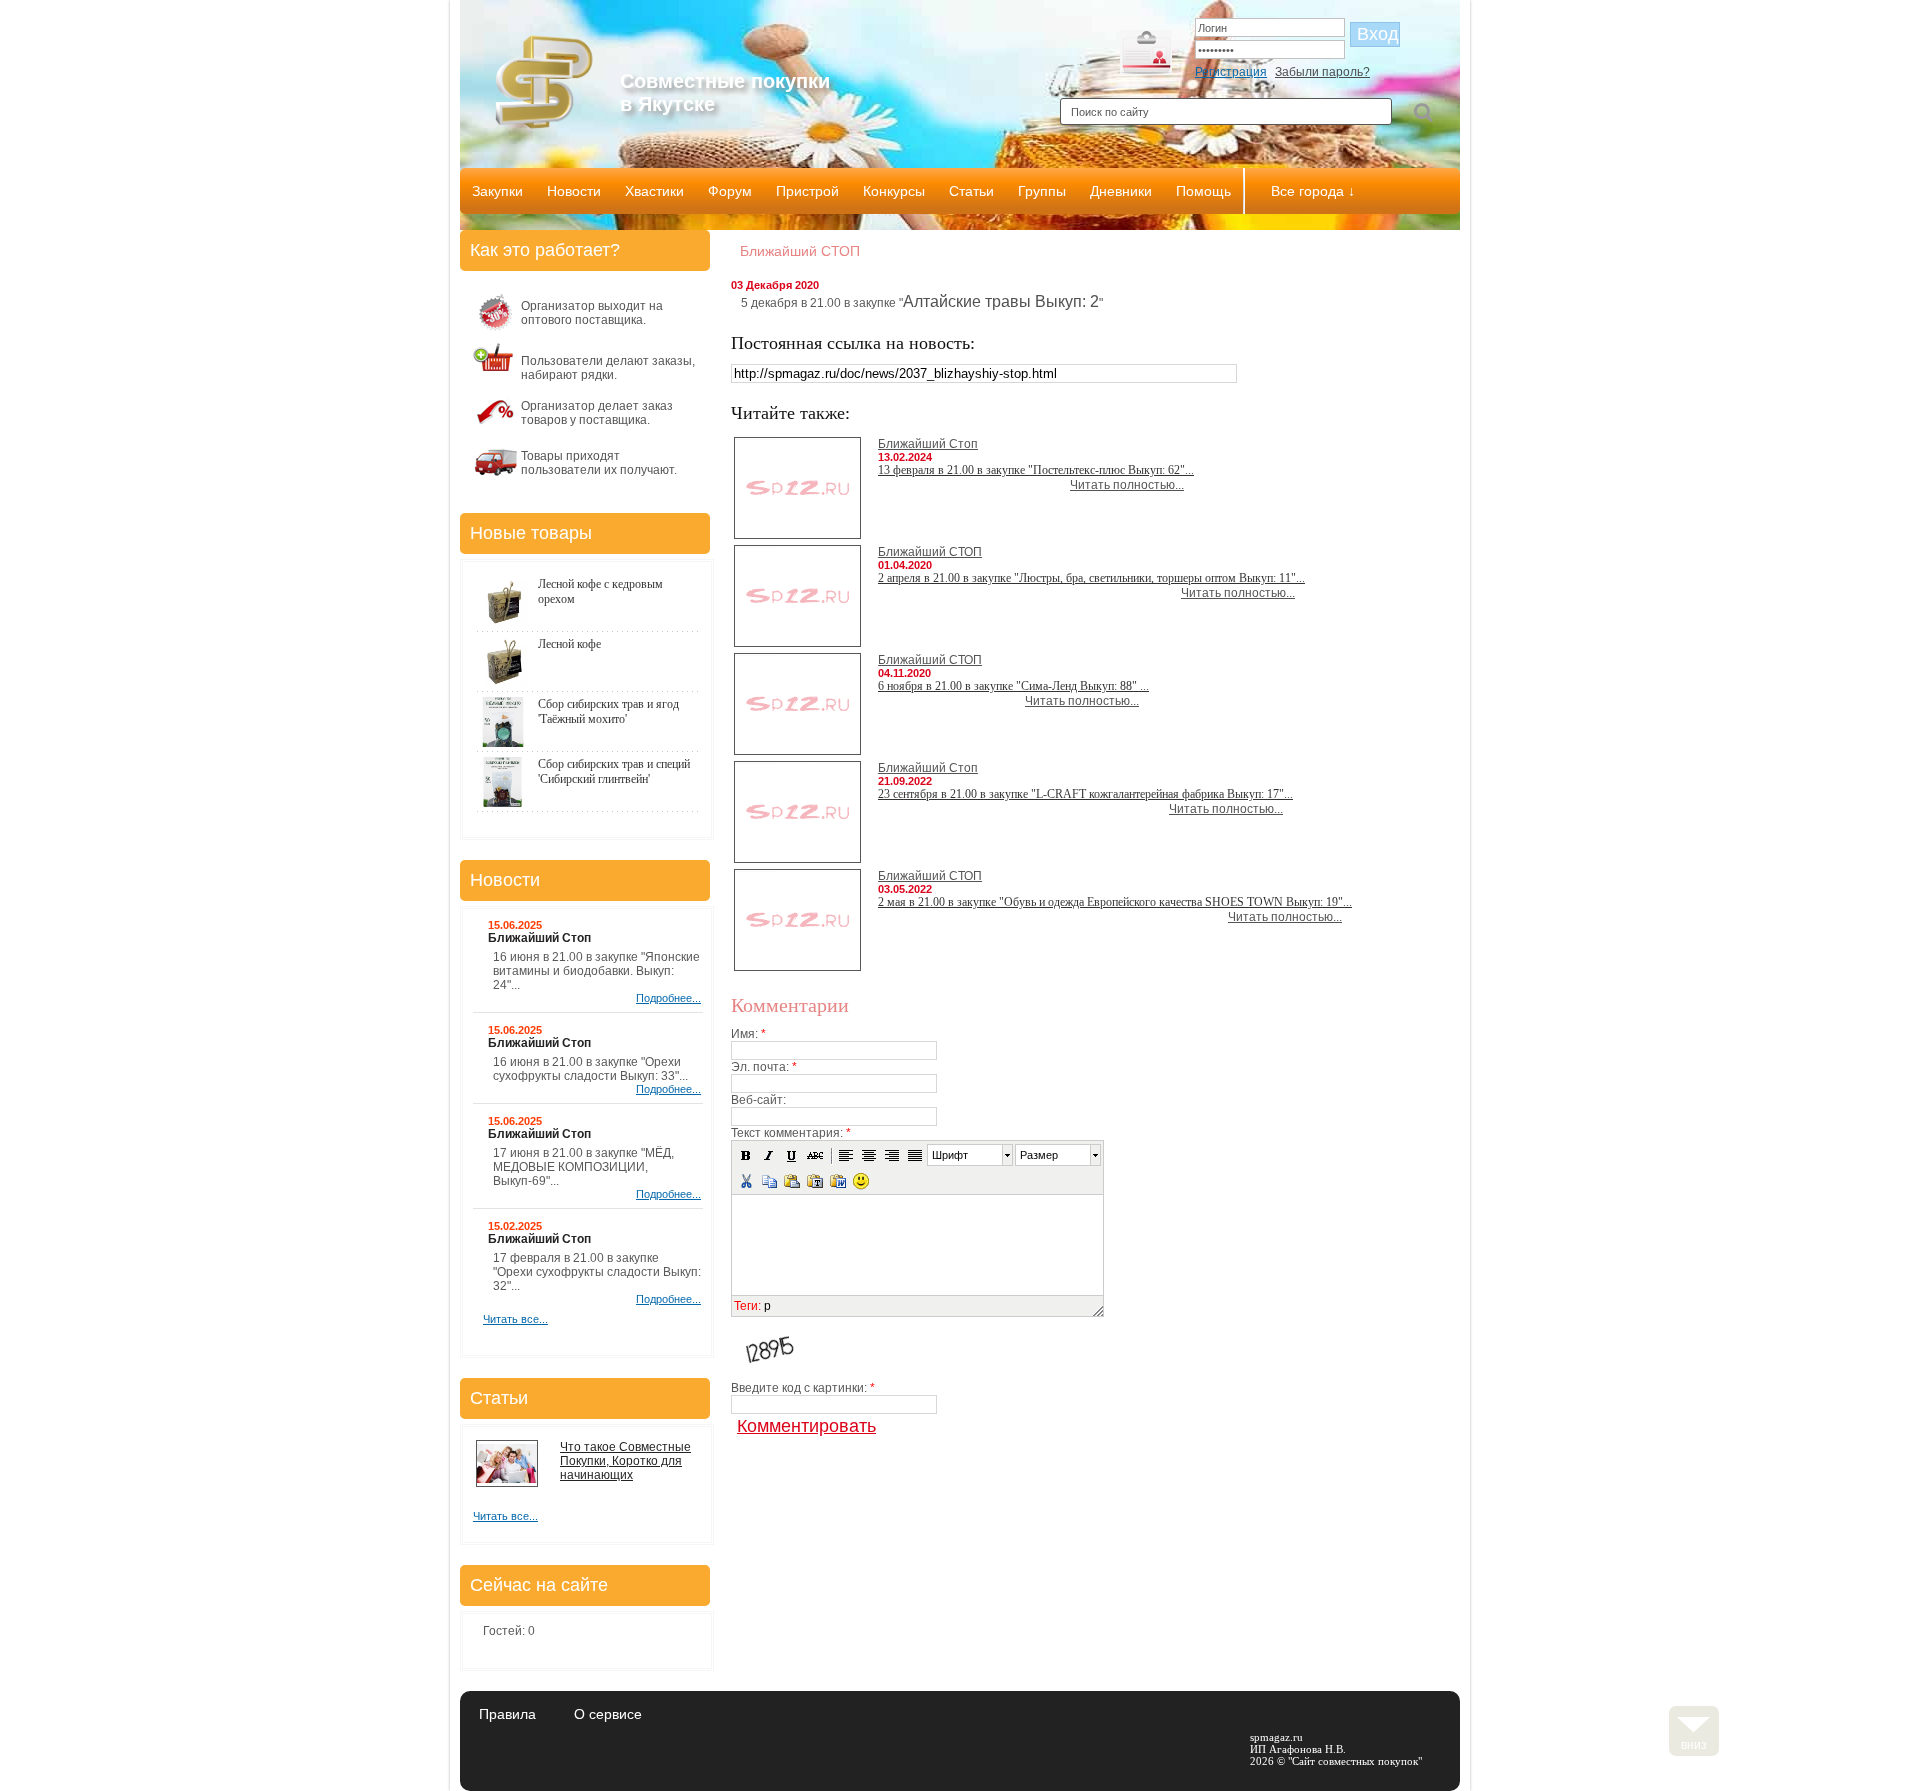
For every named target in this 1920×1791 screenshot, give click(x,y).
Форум (730, 191)
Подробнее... (668, 998)
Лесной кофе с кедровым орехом (600, 591)
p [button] (767, 1306)
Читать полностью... (1127, 485)
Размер (1039, 1155)
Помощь (1203, 191)
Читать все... (515, 1319)
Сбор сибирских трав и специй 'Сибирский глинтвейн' (614, 771)
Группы (1042, 191)
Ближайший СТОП (930, 552)
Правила (507, 1714)
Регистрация (1231, 72)
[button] (746, 1155)
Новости (574, 191)
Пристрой (807, 191)
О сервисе (608, 1714)
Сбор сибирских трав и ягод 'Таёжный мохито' (608, 711)
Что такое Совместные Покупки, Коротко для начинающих (625, 1461)
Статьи (971, 191)
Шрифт (950, 1155)
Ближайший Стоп (928, 444)
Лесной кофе (569, 644)
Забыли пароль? (1322, 72)
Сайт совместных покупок (1355, 1761)
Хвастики (654, 191)
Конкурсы (894, 191)
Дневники (1121, 191)
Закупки (497, 191)
